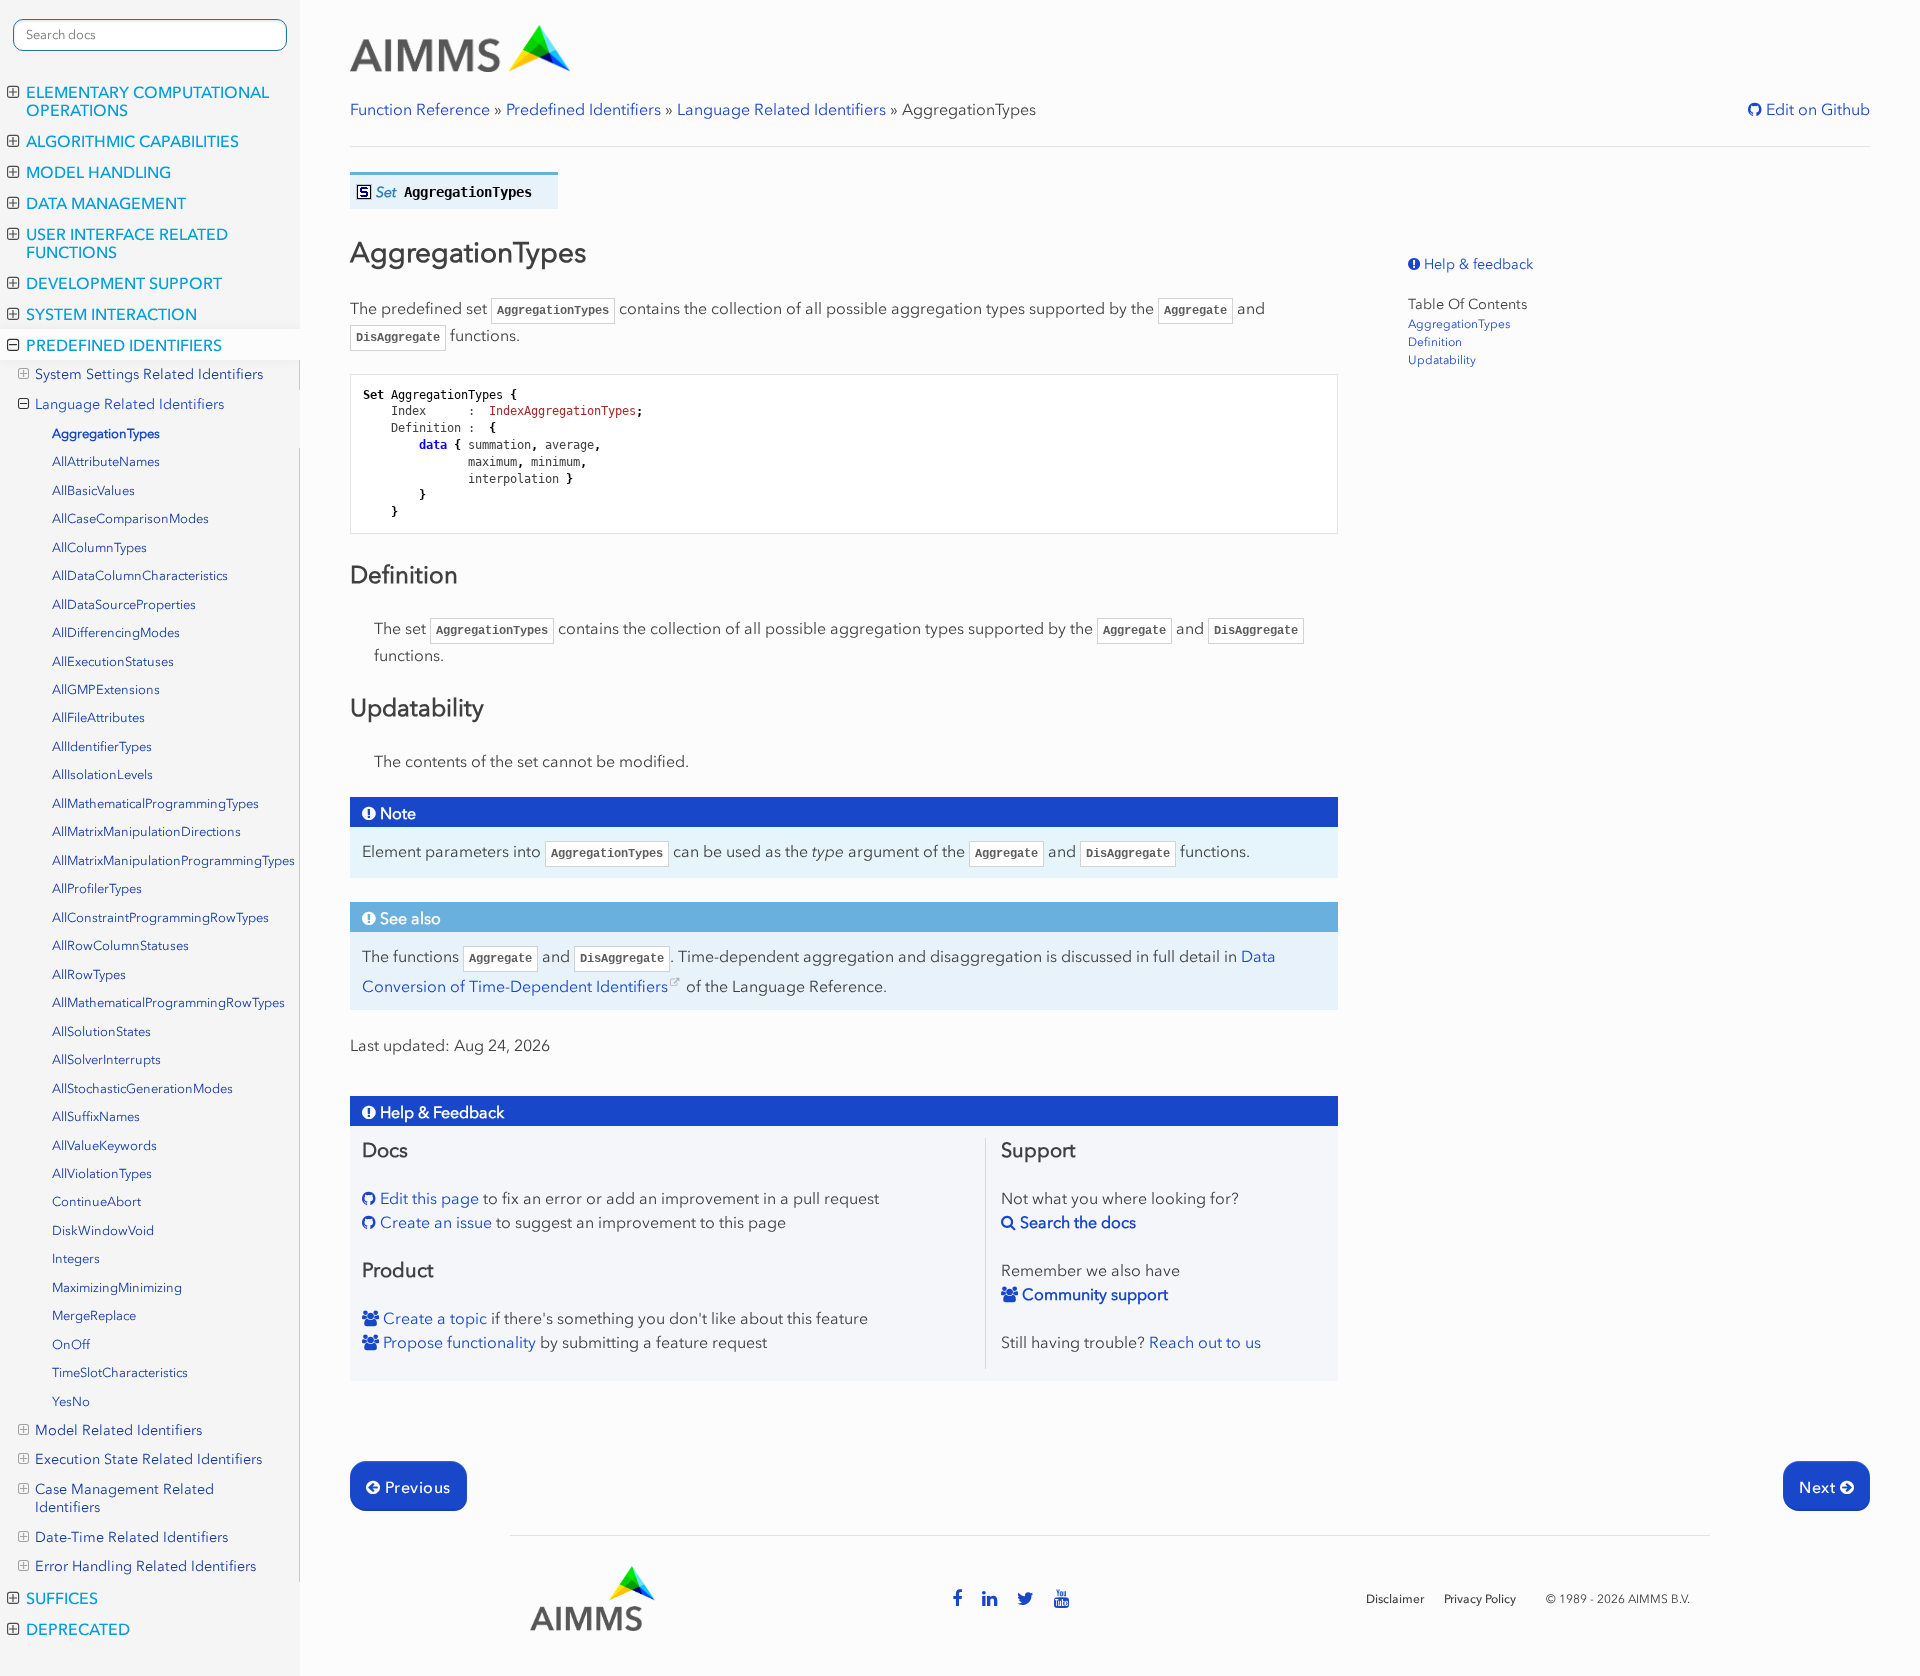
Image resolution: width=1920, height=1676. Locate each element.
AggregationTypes (106, 433)
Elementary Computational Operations (147, 101)
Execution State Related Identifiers (148, 1459)
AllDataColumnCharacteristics (140, 575)
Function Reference (420, 109)
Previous (415, 1487)
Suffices (62, 1598)
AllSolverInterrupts (106, 1059)
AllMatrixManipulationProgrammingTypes (173, 860)
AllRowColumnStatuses (120, 945)
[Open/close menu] (13, 92)
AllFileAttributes (98, 717)
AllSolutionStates (101, 1031)
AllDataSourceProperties (124, 604)
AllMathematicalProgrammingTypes (155, 803)
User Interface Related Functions (127, 243)
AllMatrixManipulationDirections (146, 831)
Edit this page (427, 1198)
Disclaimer (1395, 1599)
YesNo (71, 1401)
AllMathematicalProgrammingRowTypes (168, 1002)
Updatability (1442, 360)
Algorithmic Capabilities (132, 141)
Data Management (106, 203)
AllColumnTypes (99, 547)
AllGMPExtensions (106, 689)
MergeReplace (94, 1315)
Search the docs (1076, 1222)
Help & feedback (1476, 264)
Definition (1435, 342)
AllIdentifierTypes (102, 746)
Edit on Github (1816, 109)
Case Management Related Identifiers (124, 1498)
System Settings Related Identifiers (149, 374)
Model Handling (98, 172)
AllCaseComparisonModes (130, 518)
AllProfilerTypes (97, 888)
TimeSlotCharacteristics (120, 1372)
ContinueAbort (96, 1201)
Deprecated (78, 1629)
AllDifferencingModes (116, 632)
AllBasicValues (93, 490)
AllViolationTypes (102, 1173)
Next (1819, 1487)
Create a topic (433, 1318)
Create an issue (434, 1222)
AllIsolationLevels (102, 774)
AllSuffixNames (96, 1116)
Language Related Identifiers (129, 404)
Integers (76, 1258)
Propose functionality (457, 1342)
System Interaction (111, 314)
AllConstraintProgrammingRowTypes (160, 917)
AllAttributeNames (106, 461)
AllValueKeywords (104, 1145)
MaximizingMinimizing (117, 1287)
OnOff (71, 1344)
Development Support (124, 283)
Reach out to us (1205, 1342)
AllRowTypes (89, 974)
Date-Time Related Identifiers (131, 1537)
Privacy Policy (1480, 1599)
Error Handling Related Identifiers (145, 1566)
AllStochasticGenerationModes (142, 1088)
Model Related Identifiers (118, 1430)
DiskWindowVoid (103, 1230)
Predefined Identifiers (124, 345)
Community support (1093, 1294)
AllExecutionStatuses (113, 661)
